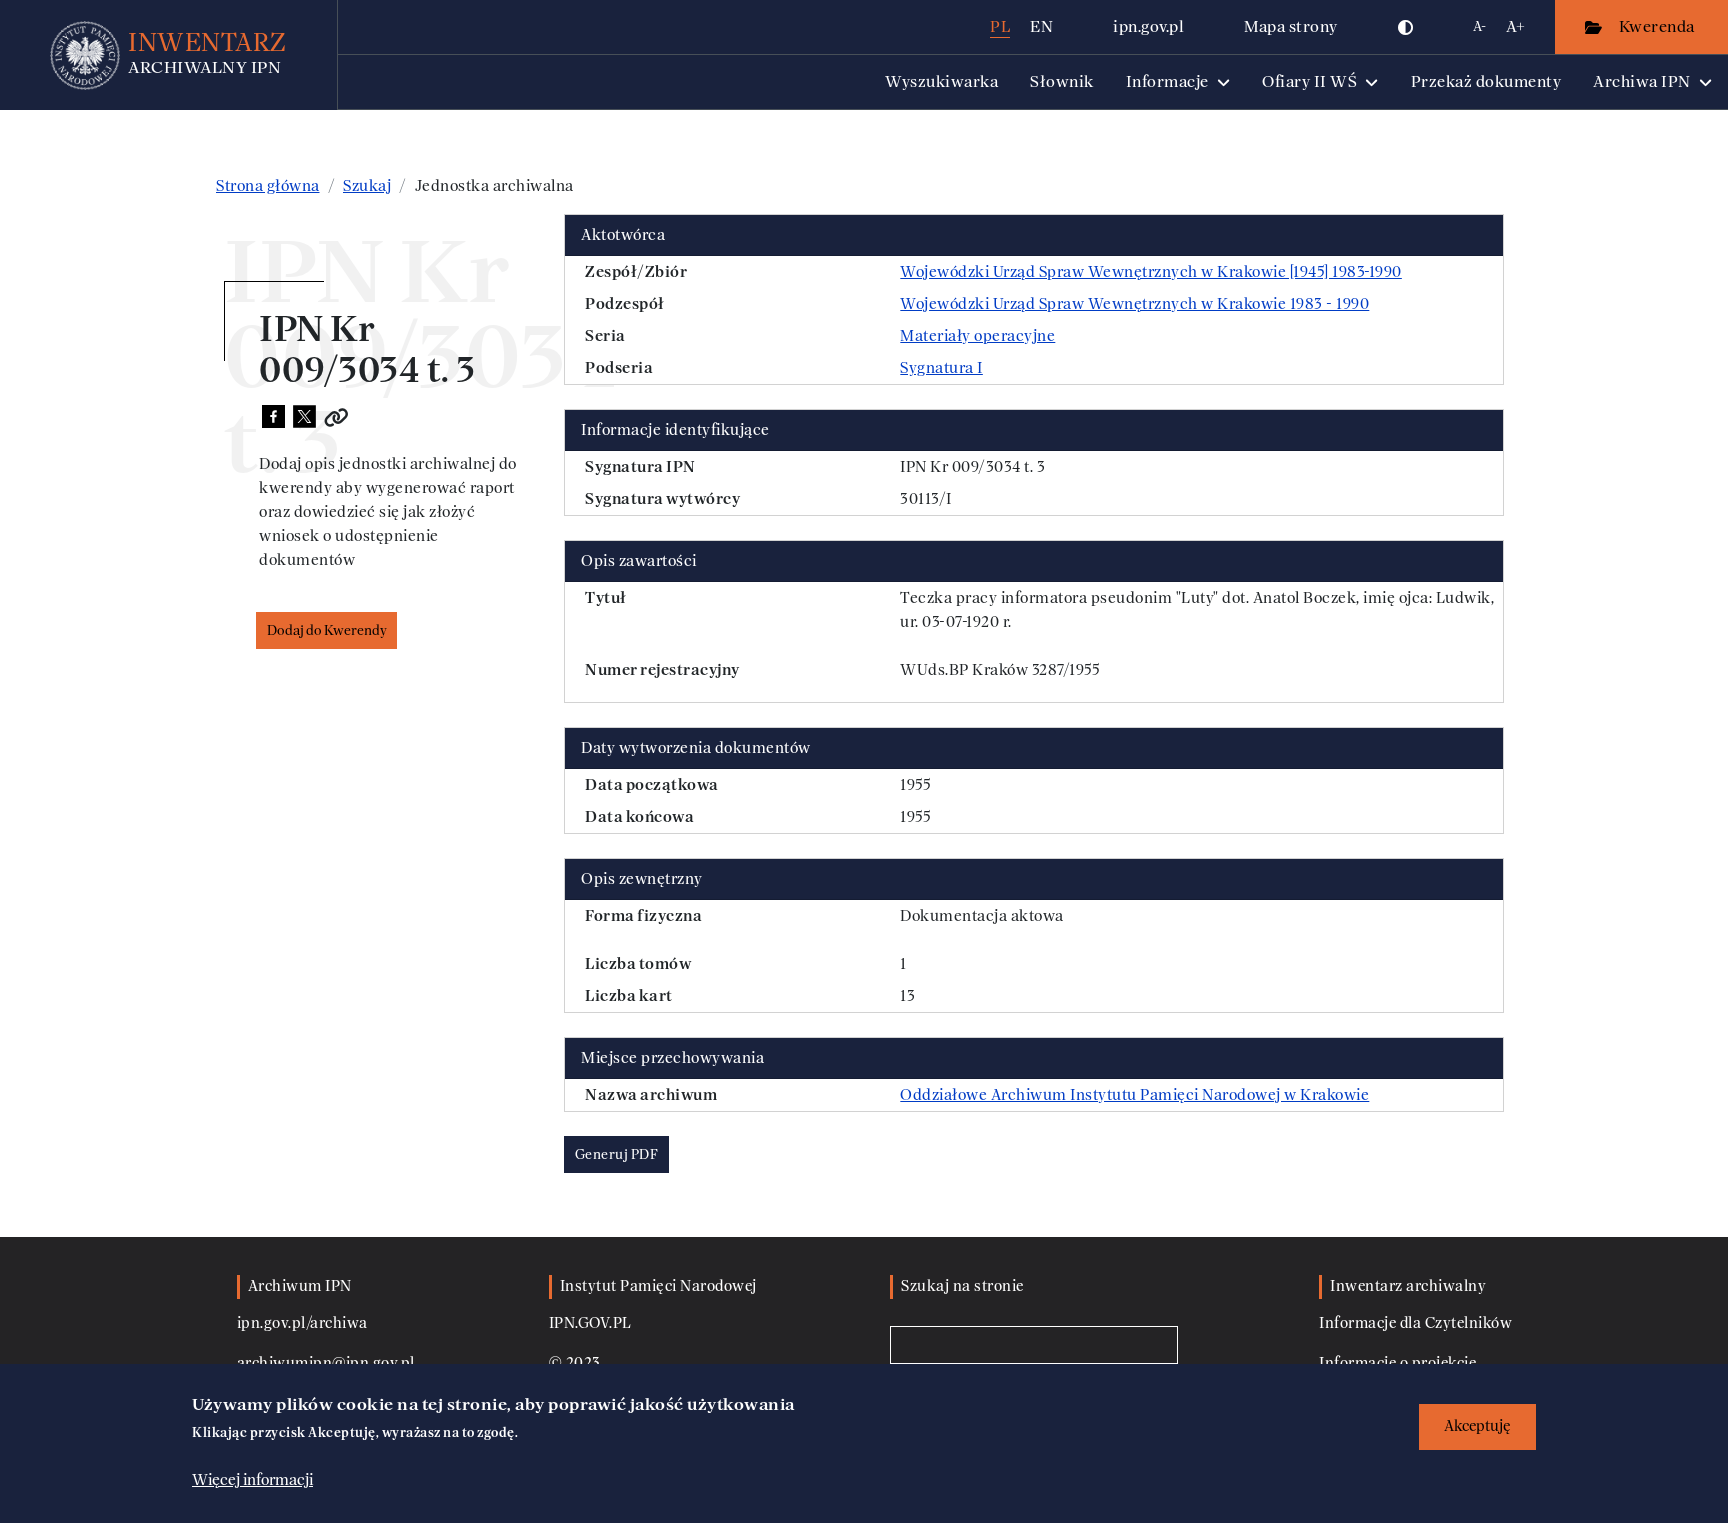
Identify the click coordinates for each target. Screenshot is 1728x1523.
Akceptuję (1477, 1426)
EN (1041, 26)
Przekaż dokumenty (1486, 81)
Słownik (1062, 81)
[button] (1406, 27)
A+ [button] (1515, 26)
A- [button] (1479, 26)
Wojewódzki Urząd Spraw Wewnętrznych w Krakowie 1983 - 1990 (1134, 304)
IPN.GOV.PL (590, 1323)
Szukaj (367, 186)
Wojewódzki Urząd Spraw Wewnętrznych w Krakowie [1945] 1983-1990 (1151, 272)
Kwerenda (1659, 26)
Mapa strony (1291, 26)
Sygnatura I (941, 368)
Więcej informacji (252, 1480)
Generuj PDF (617, 1154)
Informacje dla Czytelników (1415, 1323)
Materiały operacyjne (977, 336)
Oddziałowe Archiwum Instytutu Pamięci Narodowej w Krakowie (1134, 1095)
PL (1000, 26)
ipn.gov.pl (1148, 26)
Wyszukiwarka (941, 81)
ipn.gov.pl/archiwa (302, 1323)
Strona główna (268, 186)
